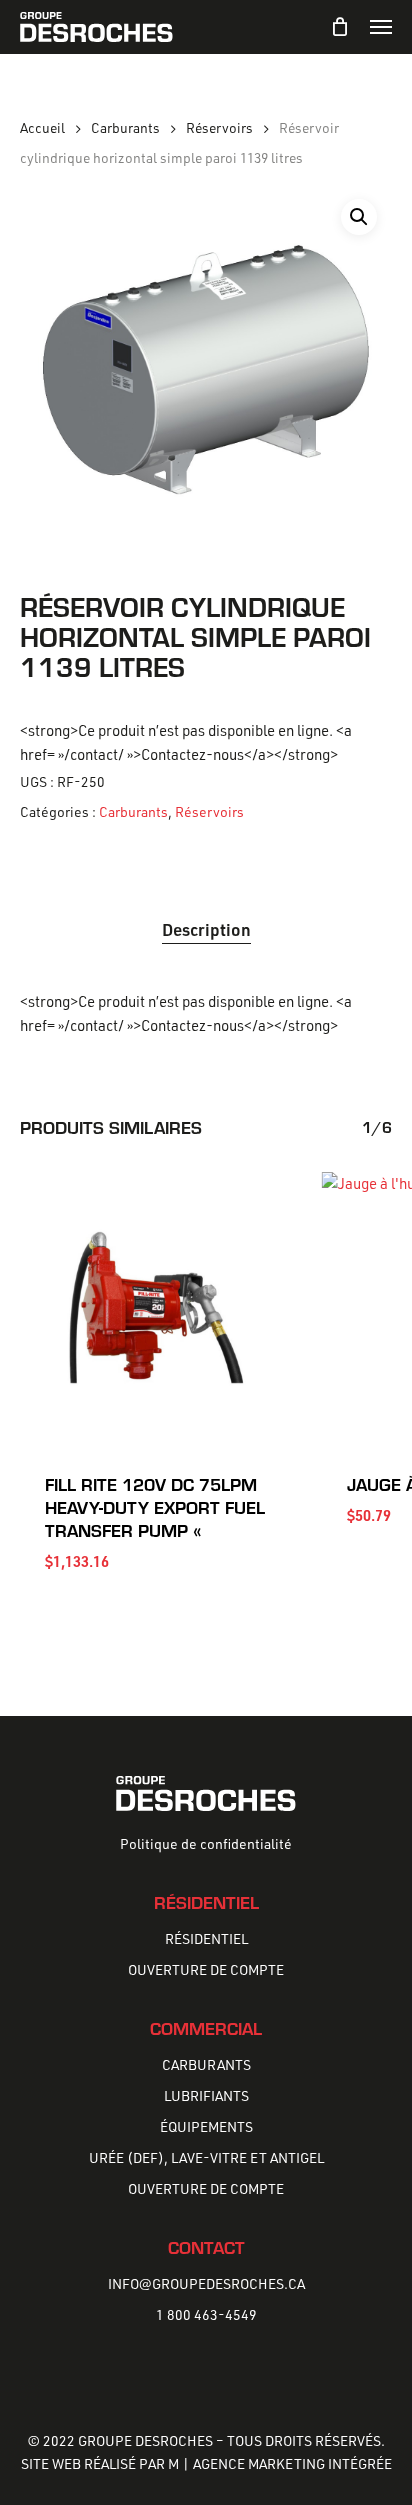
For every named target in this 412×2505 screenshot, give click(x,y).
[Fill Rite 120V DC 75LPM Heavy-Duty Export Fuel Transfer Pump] (156, 1308)
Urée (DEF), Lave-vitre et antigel (206, 2157)
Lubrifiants (206, 2095)
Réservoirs (219, 127)
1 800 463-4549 (206, 2314)
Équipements (206, 2126)
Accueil (42, 127)
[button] (381, 27)
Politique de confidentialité (206, 1843)
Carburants (125, 127)
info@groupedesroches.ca (206, 2283)
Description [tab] (206, 929)
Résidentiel (206, 1938)
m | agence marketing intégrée (280, 2463)
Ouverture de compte (206, 1969)
